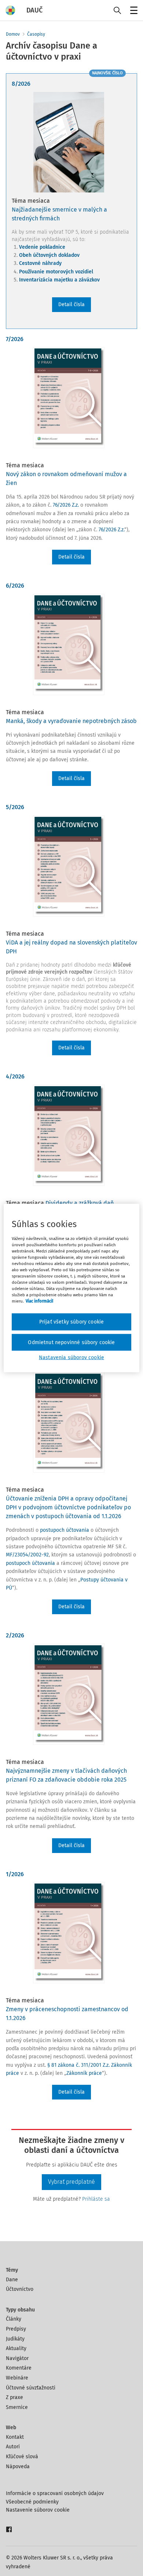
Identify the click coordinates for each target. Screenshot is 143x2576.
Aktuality (16, 2348)
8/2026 (21, 84)
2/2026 (15, 1635)
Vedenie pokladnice (42, 247)
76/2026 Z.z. (66, 505)
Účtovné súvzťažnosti (31, 2388)
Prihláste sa (96, 2199)
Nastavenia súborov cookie (71, 1358)
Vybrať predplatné (71, 2182)
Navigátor (17, 2358)
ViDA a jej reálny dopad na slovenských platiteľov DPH (71, 947)
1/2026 (15, 1874)
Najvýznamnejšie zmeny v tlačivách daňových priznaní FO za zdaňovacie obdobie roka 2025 (66, 1775)
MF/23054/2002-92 (27, 1555)
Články (14, 2319)
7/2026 (15, 339)
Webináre (17, 2378)
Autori (13, 2447)
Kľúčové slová (22, 2457)
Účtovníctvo (20, 2289)
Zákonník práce (84, 2073)
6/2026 (15, 586)
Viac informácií (39, 1301)
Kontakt (15, 2437)
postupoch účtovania (65, 1530)
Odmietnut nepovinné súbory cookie (71, 1342)
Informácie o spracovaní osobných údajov (55, 2493)
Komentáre (19, 2368)
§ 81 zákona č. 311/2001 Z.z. (78, 2065)
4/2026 (15, 1076)
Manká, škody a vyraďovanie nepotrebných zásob (71, 721)
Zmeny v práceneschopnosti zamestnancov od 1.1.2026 (67, 2014)
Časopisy (36, 34)
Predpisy (16, 2329)
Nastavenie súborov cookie (38, 2510)
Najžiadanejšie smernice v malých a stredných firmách (59, 214)
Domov (13, 34)
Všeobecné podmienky (32, 2502)
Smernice (17, 2407)
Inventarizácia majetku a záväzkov (59, 280)
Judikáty (15, 2339)
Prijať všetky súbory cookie (71, 1322)
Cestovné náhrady (40, 263)
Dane (12, 2280)
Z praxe (14, 2397)
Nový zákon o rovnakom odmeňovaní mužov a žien (66, 479)
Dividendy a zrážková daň (80, 1203)
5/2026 (15, 807)
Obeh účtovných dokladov (49, 255)
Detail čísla (71, 304)
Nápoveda (18, 2467)
